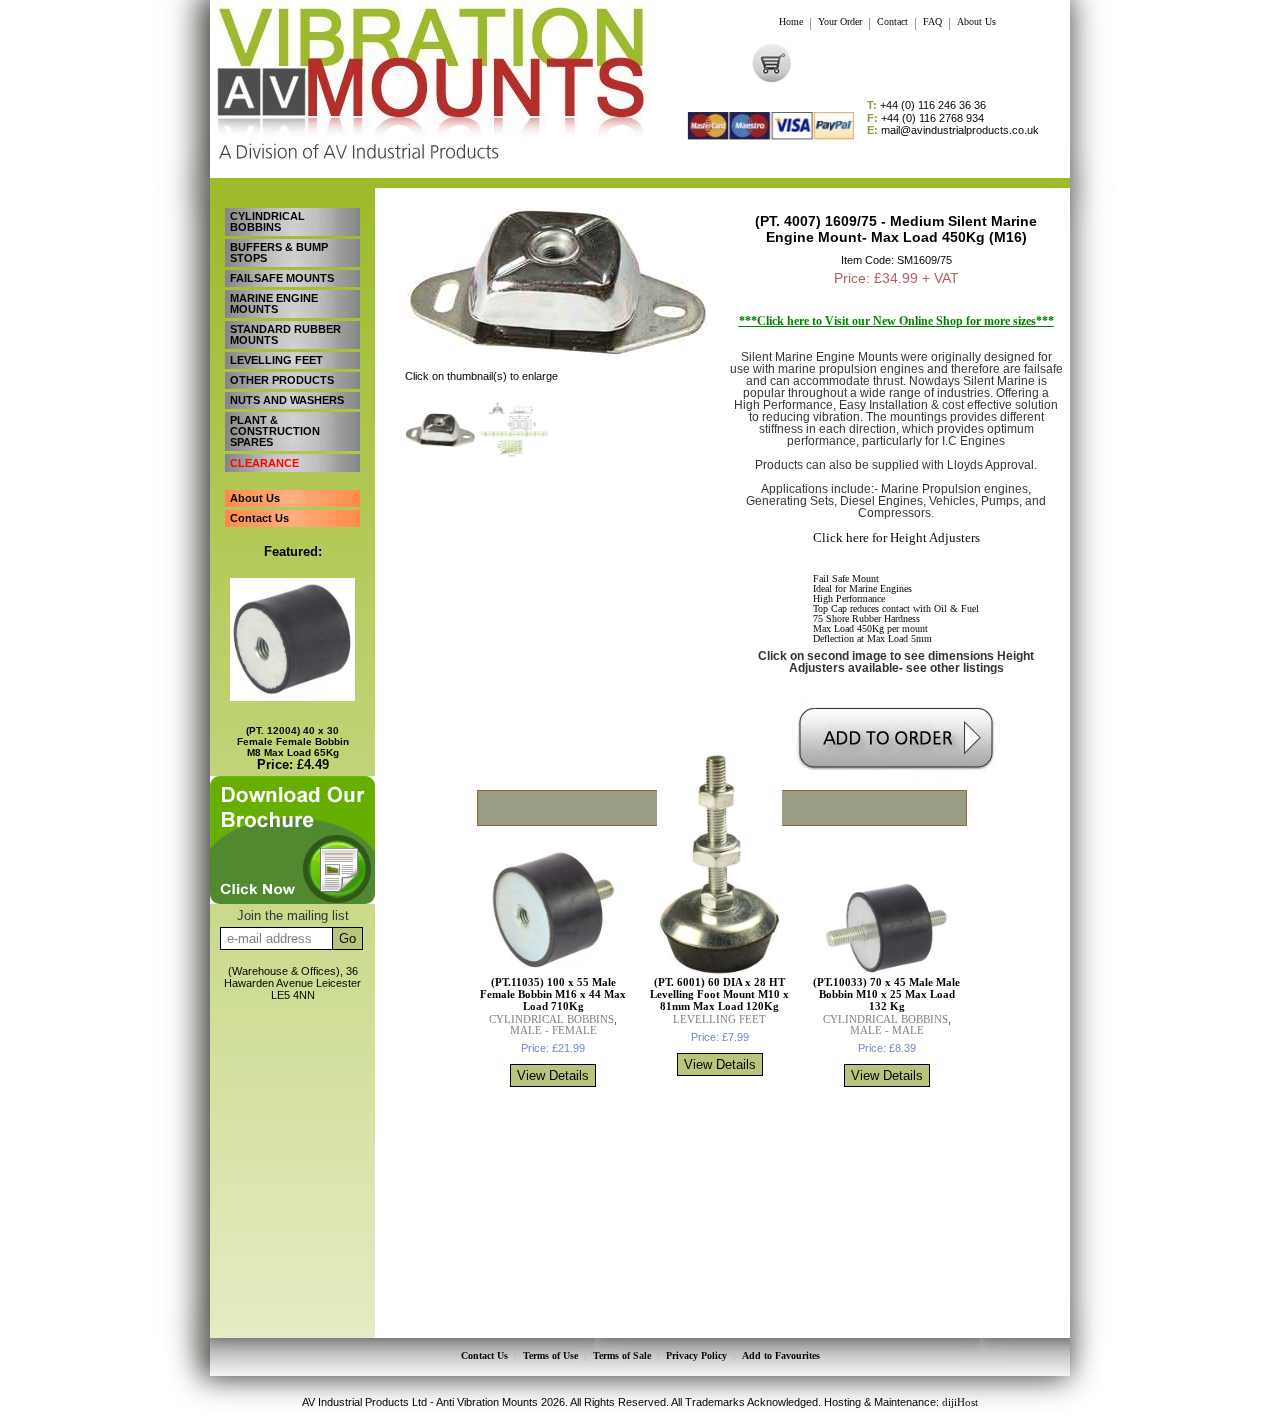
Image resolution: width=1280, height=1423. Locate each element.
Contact (892, 22)
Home (791, 22)
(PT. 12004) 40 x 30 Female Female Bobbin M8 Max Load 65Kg (293, 741)
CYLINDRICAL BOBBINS (267, 221)
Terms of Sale (622, 1356)
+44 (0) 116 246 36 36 (926, 105)
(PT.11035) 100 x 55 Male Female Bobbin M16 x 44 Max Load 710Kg (553, 994)
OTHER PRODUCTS (282, 380)
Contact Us (259, 518)
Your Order (840, 22)
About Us (976, 22)
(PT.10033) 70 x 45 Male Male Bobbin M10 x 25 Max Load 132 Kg (886, 994)
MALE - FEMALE (553, 1030)
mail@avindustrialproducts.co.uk (953, 130)
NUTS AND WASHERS (287, 400)
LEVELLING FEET (276, 360)
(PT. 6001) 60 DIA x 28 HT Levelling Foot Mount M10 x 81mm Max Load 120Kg (719, 994)
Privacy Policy (696, 1356)
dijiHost (960, 1402)
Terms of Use (550, 1356)
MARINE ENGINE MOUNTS (274, 303)
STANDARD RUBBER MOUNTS (285, 334)
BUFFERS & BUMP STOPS (279, 252)
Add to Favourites (781, 1356)
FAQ (932, 22)
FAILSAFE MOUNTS (282, 278)
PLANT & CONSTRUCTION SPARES (275, 431)
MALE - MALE (887, 1030)
